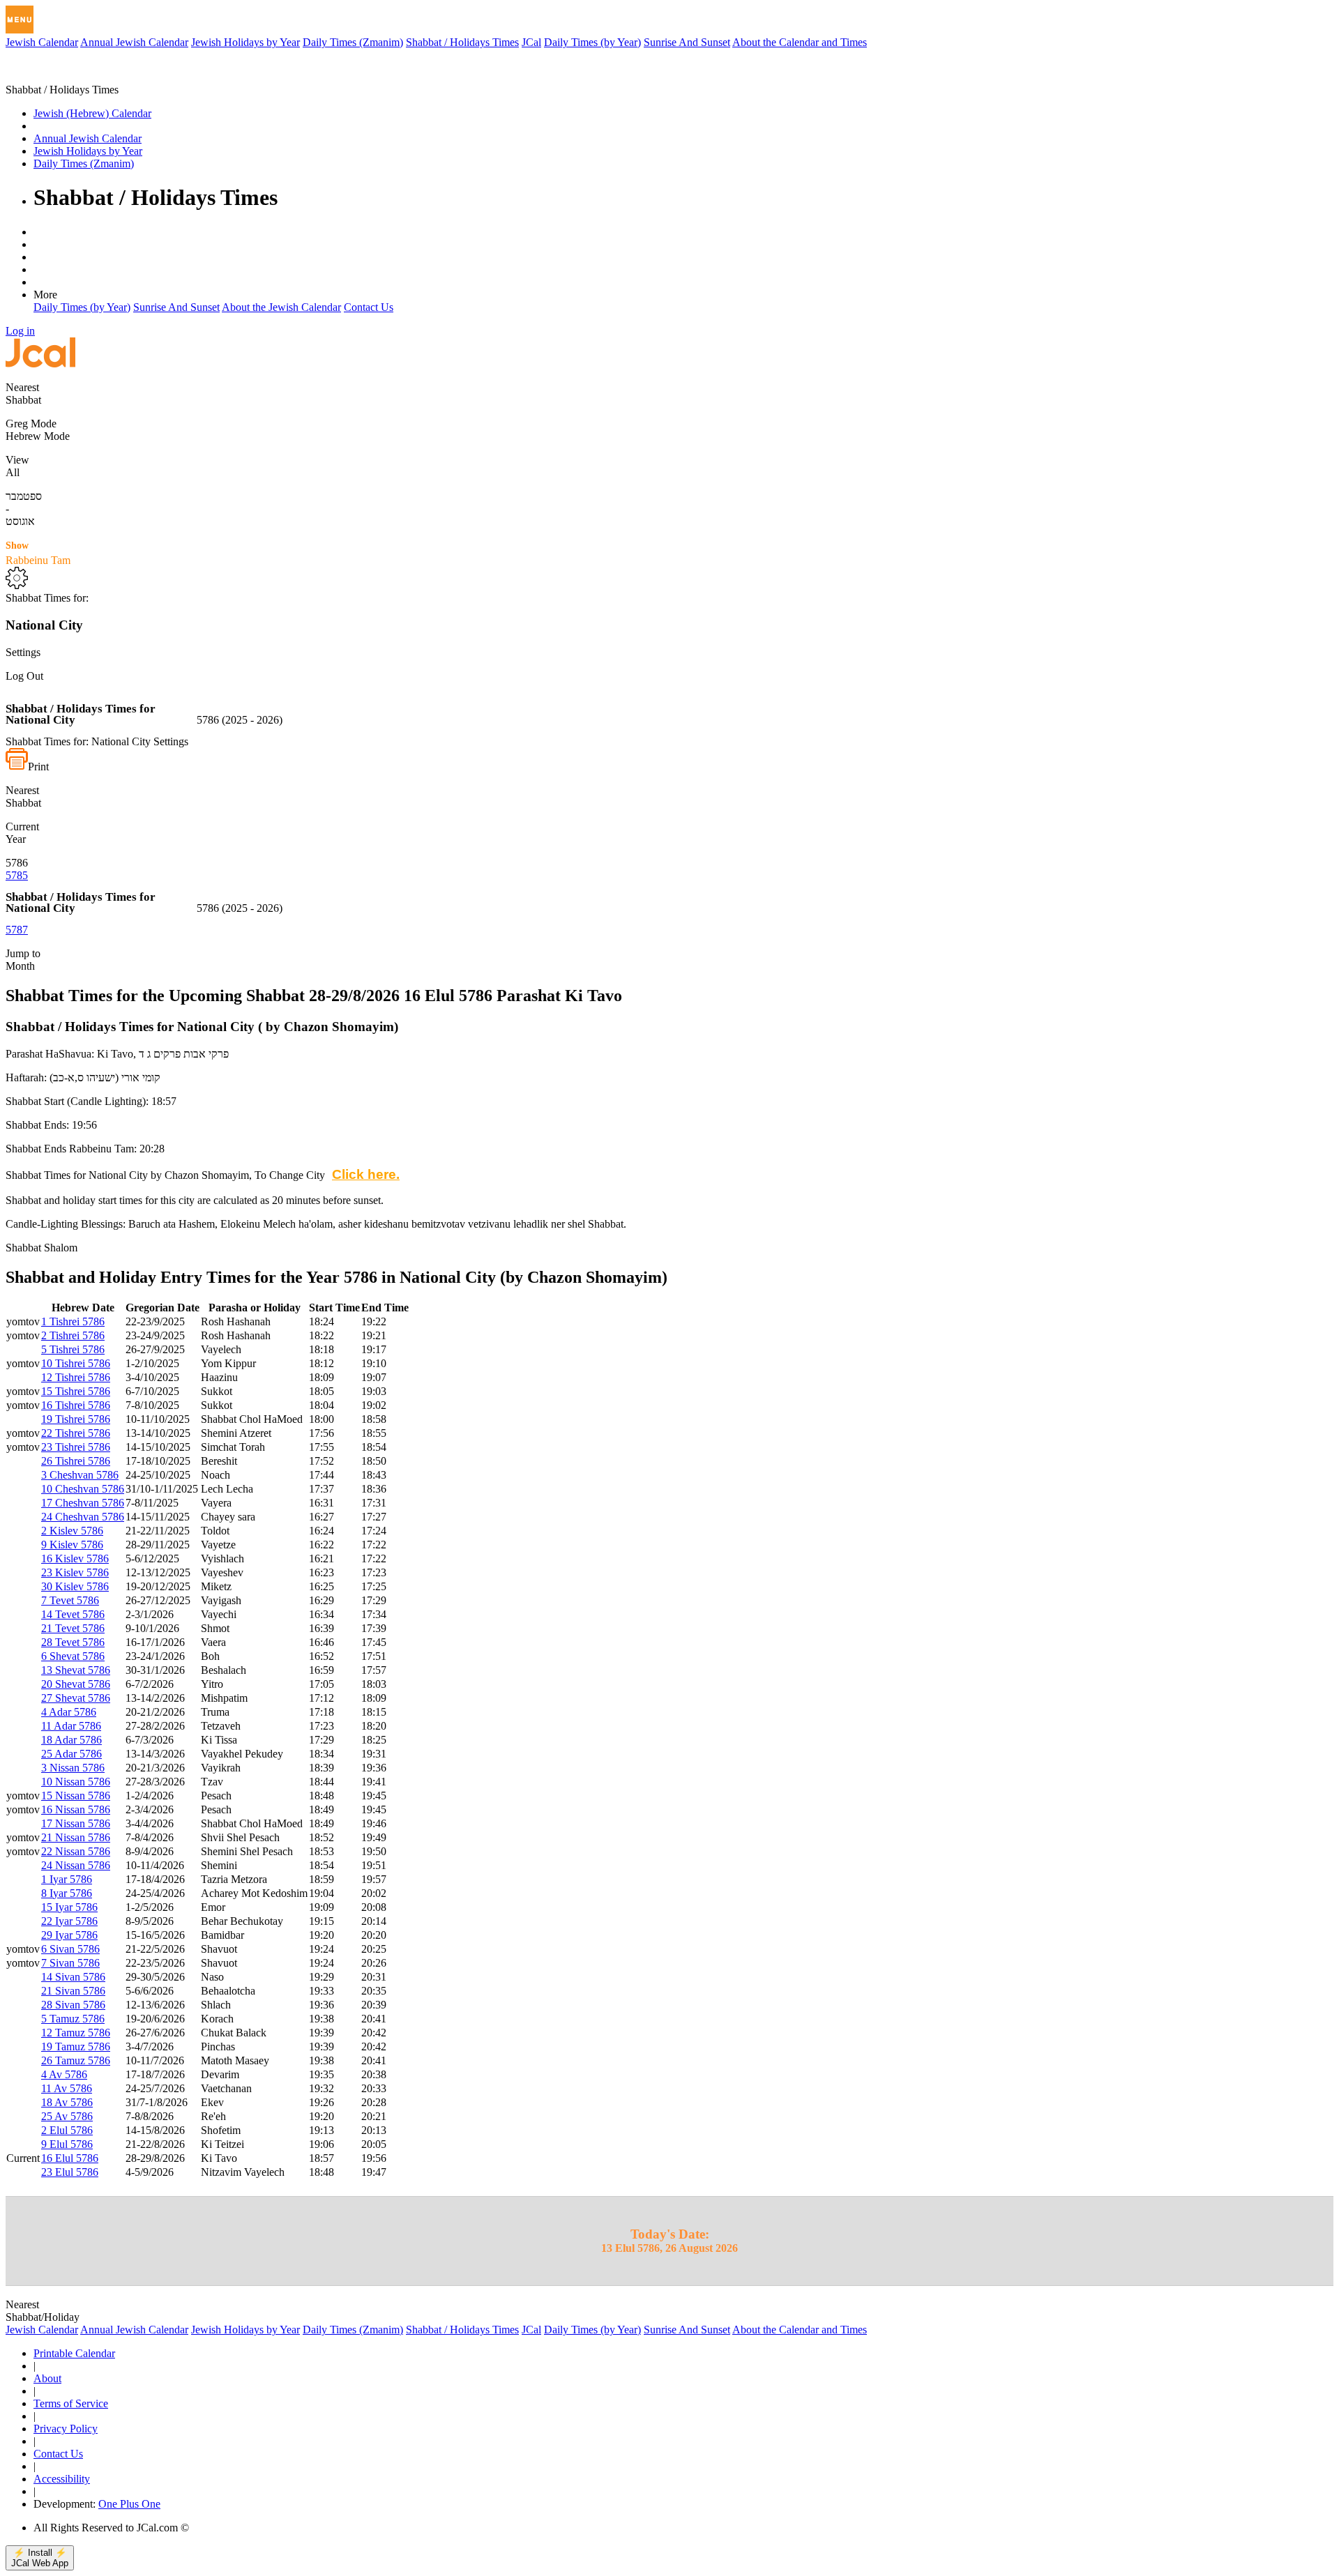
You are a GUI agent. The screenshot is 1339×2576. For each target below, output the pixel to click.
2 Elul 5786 (67, 2130)
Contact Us (369, 307)
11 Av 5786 (67, 2088)
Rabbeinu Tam (38, 553)
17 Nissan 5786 (76, 1823)
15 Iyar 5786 (69, 1907)
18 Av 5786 (67, 2102)
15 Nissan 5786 (76, 1796)
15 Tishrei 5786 (76, 1391)
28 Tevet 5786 (73, 1642)
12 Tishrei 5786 (76, 1377)
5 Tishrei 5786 (73, 1349)
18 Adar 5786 (71, 1740)
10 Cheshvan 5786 (83, 1489)
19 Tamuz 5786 (76, 2047)
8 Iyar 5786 (67, 1893)
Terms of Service (71, 2403)
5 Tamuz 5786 (73, 2019)
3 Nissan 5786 (73, 1768)
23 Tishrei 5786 (76, 1447)
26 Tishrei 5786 (76, 1461)
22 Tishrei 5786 (76, 1433)
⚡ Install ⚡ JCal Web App (40, 2558)
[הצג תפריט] (20, 20)
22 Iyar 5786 (69, 1921)
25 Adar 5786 (71, 1754)
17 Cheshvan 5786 (83, 1503)
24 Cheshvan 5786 (83, 1517)
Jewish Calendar (42, 42)
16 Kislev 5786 (75, 1558)
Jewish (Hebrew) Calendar (92, 113)
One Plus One (129, 2504)
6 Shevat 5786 (73, 1656)
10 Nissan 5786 (76, 1782)
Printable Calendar (74, 2353)
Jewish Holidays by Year (245, 42)
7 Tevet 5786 (70, 1600)
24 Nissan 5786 (76, 1865)
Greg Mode (31, 424)
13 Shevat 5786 (76, 1670)
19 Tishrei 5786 (76, 1419)
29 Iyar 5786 (69, 1935)
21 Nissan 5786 (76, 1837)
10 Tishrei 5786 (76, 1363)
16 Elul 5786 (70, 2158)
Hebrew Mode (38, 436)
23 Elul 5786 (70, 2172)
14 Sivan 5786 (73, 1977)
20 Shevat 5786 (76, 1684)
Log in (20, 331)
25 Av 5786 (67, 2116)
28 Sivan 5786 (73, 2005)
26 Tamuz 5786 (76, 2060)
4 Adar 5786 (69, 1712)
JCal (531, 42)
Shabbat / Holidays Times (462, 42)
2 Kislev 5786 (72, 1531)
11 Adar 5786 (71, 1726)
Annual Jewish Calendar (134, 42)
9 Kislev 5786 (72, 1545)
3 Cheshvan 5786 (80, 1475)
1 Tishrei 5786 (73, 1321)
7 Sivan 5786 (70, 1963)
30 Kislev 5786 (75, 1586)
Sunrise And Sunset (687, 42)
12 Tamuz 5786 (76, 2033)
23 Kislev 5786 (75, 1572)
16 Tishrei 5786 (76, 1405)
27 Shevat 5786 (76, 1698)
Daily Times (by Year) (592, 42)
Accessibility (62, 2479)
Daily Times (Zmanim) (353, 42)
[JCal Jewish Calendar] (65, 77)
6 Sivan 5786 (70, 1949)
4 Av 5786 (64, 2074)
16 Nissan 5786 (76, 1809)
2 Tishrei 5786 (73, 1335)
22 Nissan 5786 (76, 1851)
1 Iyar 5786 (67, 1879)
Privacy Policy (66, 2429)
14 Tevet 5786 (73, 1614)
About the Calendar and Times (800, 42)
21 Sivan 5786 (73, 1991)
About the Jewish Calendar (281, 307)
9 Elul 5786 (67, 2144)
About (47, 2378)
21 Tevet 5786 (73, 1628)
